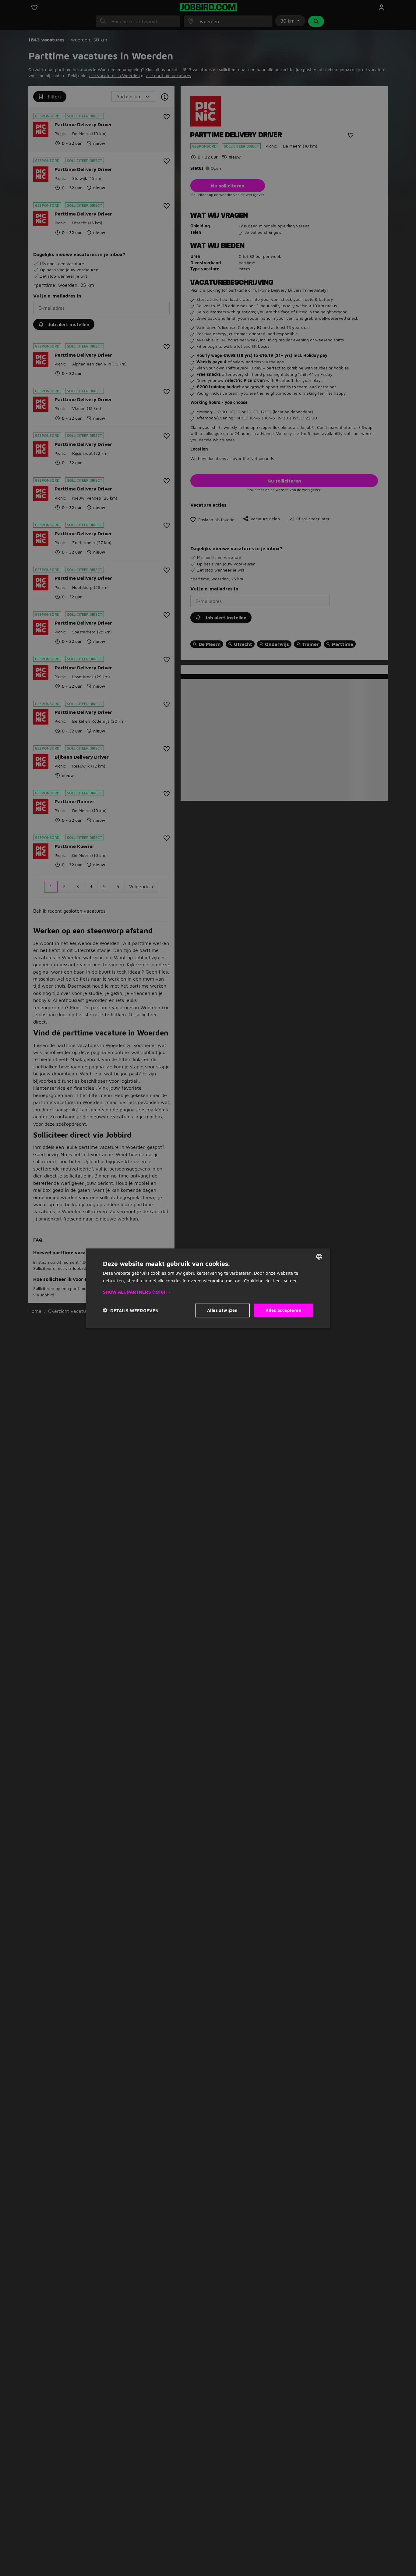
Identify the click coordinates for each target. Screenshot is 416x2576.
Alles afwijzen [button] (222, 1310)
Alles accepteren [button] (284, 1310)
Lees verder (285, 1280)
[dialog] (208, 1288)
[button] (208, 1292)
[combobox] (319, 1256)
